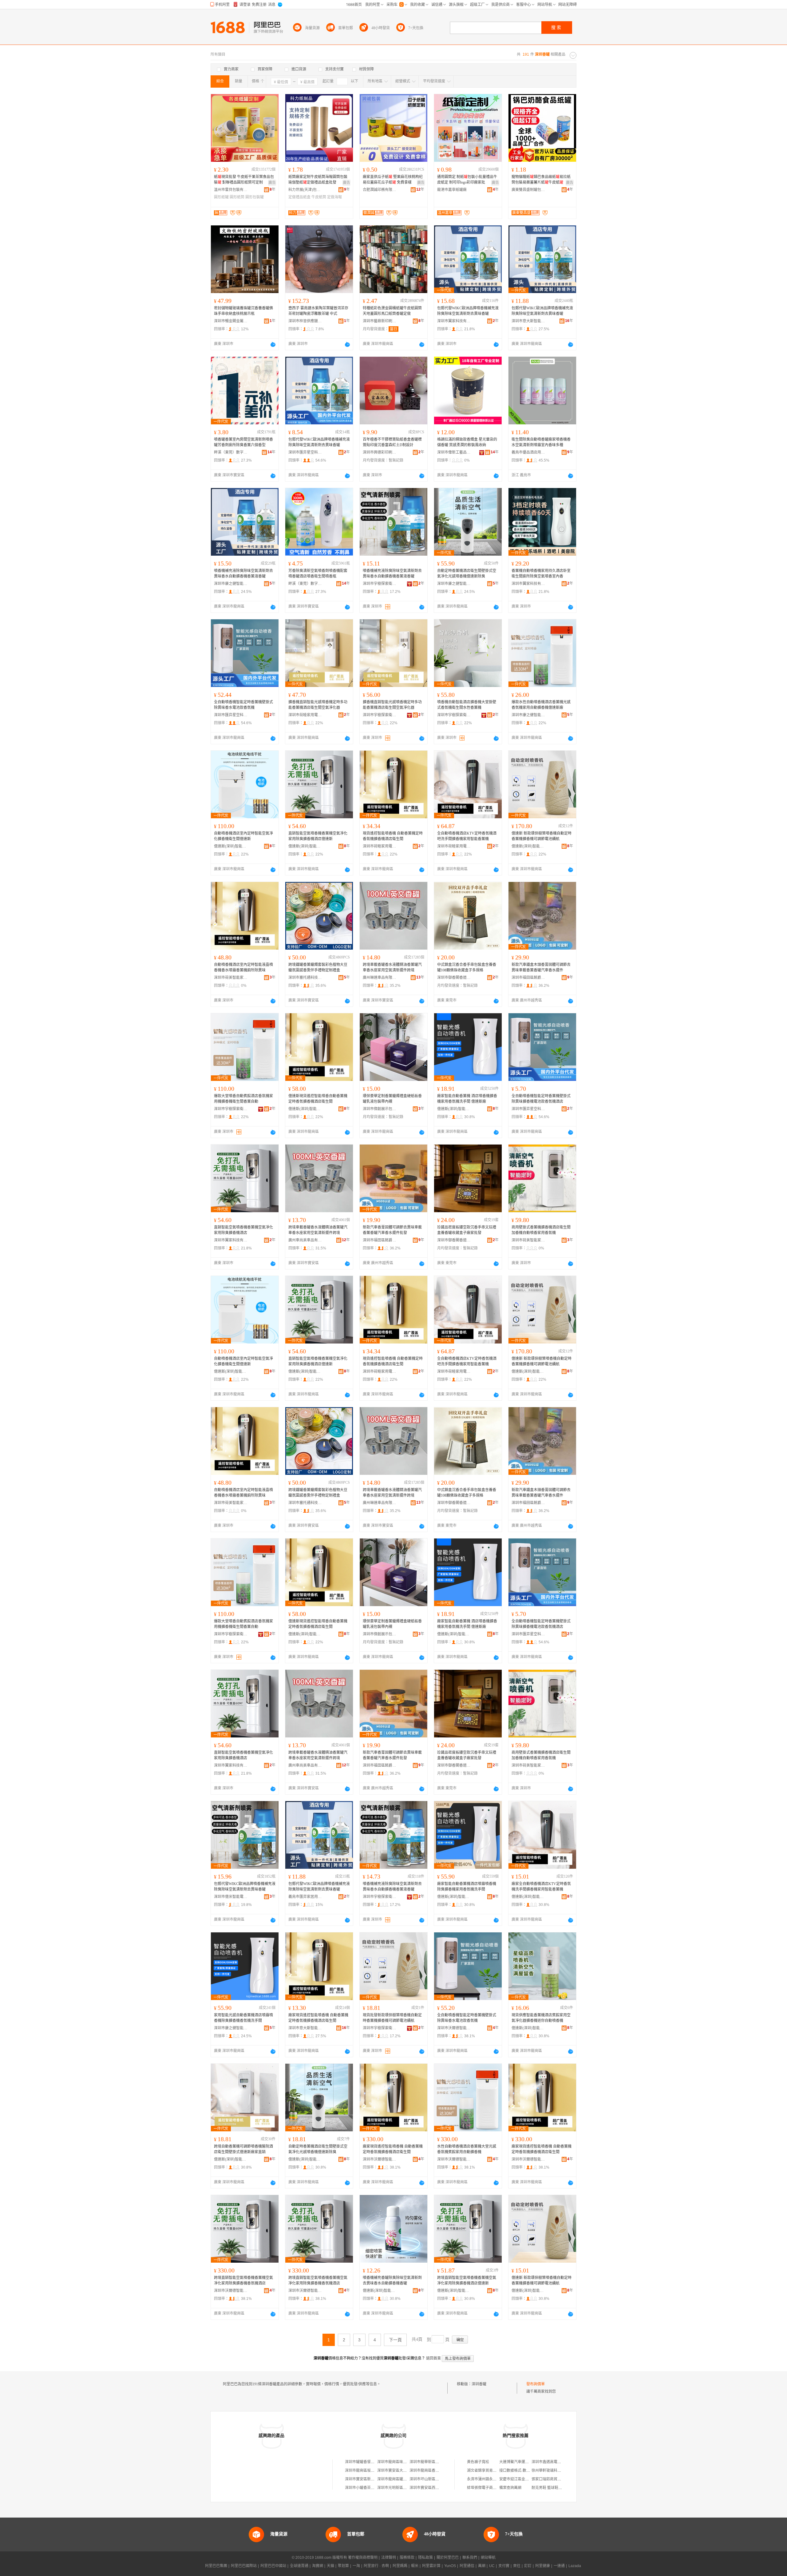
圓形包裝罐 (255, 197)
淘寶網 (318, 2566)
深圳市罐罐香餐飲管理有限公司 (371, 2462)
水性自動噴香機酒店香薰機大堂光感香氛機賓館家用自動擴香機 (467, 2149)
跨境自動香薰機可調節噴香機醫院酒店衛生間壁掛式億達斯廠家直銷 (243, 2149)
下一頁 (395, 2340)
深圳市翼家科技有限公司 (454, 321)
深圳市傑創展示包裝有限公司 (380, 1109)
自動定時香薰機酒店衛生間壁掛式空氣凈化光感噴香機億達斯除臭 (467, 574)
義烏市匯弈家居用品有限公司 (305, 1897)
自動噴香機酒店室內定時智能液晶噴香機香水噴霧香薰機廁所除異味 (243, 967)
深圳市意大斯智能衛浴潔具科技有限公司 (528, 321)
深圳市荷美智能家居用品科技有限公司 (231, 978)
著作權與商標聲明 (363, 2558)
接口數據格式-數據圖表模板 (522, 2471)
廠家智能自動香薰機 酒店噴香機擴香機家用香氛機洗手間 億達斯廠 (467, 1099)
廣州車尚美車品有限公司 (305, 1240)
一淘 (356, 2566)
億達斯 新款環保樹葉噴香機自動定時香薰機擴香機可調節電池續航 (542, 836)
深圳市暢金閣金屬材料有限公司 (231, 321)
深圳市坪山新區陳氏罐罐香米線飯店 (439, 2479)
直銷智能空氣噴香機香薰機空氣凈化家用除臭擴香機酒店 (243, 1230)
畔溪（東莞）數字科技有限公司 (231, 452)
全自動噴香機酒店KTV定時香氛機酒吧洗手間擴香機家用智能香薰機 (467, 836)
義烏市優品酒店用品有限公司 (528, 452)
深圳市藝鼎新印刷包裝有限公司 (380, 321)
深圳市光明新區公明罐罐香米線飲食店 (409, 2488)
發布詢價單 (536, 2384)
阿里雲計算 (431, 2566)
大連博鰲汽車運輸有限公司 (521, 2462)
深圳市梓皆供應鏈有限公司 (305, 321)
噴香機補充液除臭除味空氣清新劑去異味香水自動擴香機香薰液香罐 (243, 574)
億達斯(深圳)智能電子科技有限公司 (231, 846)
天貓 (330, 2566)
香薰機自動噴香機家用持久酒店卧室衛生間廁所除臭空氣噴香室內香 (541, 574)
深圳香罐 (479, 2384)
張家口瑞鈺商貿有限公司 (552, 2479)
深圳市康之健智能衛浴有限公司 (231, 584)
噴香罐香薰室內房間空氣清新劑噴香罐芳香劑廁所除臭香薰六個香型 (243, 442)
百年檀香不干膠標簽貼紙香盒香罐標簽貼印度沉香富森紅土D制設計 (392, 442)
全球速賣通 (299, 2566)
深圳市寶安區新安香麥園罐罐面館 (373, 2479)
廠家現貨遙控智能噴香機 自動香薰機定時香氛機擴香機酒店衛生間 (318, 2018)
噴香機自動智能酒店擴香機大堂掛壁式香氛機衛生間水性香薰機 (467, 705)
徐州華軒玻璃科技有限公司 (554, 2471)
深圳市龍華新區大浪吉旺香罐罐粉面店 (441, 2462)
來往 (517, 2566)
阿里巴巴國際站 (244, 2566)
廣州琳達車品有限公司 (380, 978)
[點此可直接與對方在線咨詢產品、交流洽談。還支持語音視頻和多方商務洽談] (273, 344)
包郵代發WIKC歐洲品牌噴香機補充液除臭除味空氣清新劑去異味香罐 (468, 311)
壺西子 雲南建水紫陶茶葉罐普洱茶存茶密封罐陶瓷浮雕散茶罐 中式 (318, 311)
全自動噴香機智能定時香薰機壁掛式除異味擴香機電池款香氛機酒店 (541, 1099)
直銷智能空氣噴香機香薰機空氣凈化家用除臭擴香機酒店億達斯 (318, 836)
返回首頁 (433, 2358)
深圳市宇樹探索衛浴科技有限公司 (380, 584)
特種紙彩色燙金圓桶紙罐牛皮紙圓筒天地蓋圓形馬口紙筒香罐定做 (392, 311)
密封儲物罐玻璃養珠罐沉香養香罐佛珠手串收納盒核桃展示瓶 (243, 311)
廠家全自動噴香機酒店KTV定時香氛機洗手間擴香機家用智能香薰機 (541, 1887)
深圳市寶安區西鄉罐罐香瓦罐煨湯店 (439, 2488)
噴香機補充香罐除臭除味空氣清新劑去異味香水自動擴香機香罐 (392, 2280)
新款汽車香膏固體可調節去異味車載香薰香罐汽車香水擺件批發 (392, 1230)
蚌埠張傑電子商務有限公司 (489, 2488)
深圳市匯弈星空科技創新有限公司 (305, 452)
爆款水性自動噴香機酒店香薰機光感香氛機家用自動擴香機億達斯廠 (541, 705)
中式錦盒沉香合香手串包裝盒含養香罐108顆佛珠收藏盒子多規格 (467, 967)
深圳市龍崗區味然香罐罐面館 (401, 2462)
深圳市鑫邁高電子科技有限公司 (557, 2462)
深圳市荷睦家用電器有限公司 (305, 715)
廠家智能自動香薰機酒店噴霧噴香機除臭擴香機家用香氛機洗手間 (467, 1887)
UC (492, 2566)
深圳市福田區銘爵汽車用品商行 (528, 978)
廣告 (272, 183)
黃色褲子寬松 (478, 2462)
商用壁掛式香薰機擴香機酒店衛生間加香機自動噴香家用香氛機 (541, 1230)
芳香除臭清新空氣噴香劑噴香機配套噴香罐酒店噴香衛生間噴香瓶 (318, 574)
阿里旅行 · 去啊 (376, 2566)
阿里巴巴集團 (216, 2566)
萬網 (482, 2566)
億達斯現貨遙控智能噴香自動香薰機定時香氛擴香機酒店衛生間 (318, 1099)
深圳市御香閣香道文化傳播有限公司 (454, 978)
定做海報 (334, 197)
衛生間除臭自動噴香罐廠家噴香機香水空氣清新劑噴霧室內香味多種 (541, 442)
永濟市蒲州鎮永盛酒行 (485, 2479)
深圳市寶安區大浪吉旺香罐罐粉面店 (407, 2471)
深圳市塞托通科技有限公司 (305, 978)
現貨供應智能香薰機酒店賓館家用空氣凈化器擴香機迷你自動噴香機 (541, 2018)
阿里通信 (467, 2566)
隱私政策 (425, 2558)
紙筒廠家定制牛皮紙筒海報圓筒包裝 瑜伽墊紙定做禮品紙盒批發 (318, 180)
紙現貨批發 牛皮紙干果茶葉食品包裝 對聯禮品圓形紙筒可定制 (244, 180)
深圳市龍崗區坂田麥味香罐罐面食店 (374, 2471)
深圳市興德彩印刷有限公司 (380, 452)
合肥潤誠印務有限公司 (380, 190)
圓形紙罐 (221, 197)
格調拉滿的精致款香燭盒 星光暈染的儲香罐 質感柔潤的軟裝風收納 (467, 442)
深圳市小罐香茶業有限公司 (367, 2488)
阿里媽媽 (400, 2566)
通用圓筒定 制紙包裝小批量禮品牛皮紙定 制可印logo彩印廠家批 (467, 180)
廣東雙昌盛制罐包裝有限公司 (528, 190)
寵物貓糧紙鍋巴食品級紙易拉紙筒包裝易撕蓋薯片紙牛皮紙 (541, 180)
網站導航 (488, 2558)
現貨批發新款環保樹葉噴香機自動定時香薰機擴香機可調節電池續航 (392, 2018)
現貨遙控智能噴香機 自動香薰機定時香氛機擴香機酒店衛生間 (393, 836)
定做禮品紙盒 (299, 197)
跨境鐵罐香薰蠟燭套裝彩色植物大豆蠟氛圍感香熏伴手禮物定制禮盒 (318, 967)
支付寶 (504, 2566)
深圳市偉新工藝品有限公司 (454, 452)
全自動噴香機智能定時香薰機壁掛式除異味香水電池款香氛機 (243, 705)
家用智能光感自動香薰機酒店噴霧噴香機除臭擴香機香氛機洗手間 (243, 2018)
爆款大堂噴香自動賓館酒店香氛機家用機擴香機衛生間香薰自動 (243, 1099)
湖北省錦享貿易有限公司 (487, 2471)
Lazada (575, 2566)
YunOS (450, 2566)
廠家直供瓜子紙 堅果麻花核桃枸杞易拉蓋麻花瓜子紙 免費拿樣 (393, 180)
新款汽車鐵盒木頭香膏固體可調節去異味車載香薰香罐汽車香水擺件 (541, 967)
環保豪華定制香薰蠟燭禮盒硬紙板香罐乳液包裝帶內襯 (392, 1099)
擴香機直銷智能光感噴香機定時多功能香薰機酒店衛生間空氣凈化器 (318, 705)
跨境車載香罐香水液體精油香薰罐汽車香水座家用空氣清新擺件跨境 (392, 967)
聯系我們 (470, 2558)
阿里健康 (543, 2566)
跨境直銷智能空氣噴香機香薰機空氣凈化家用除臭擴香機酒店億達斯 (467, 2280)
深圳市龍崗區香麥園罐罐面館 (433, 2471)
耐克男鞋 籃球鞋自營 (549, 2488)
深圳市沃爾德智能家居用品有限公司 (454, 2028)
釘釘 (528, 2566)
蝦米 (415, 2566)
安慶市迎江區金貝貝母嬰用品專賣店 (529, 2479)
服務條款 (407, 2558)
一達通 (559, 2566)
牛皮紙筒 (319, 197)
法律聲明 (389, 2558)
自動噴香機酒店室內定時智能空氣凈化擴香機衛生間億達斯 (243, 836)
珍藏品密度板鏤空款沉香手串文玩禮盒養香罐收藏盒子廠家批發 (467, 1230)
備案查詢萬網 (510, 2488)
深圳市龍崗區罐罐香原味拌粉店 (403, 2479)
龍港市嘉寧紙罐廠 (452, 190)
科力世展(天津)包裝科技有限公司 (305, 190)
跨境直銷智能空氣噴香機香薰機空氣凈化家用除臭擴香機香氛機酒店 (243, 2280)
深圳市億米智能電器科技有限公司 (231, 1897)
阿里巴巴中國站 (273, 2566)
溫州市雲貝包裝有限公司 (231, 190)
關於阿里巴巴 (448, 2558)
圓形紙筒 (237, 197)
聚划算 (343, 2566)
